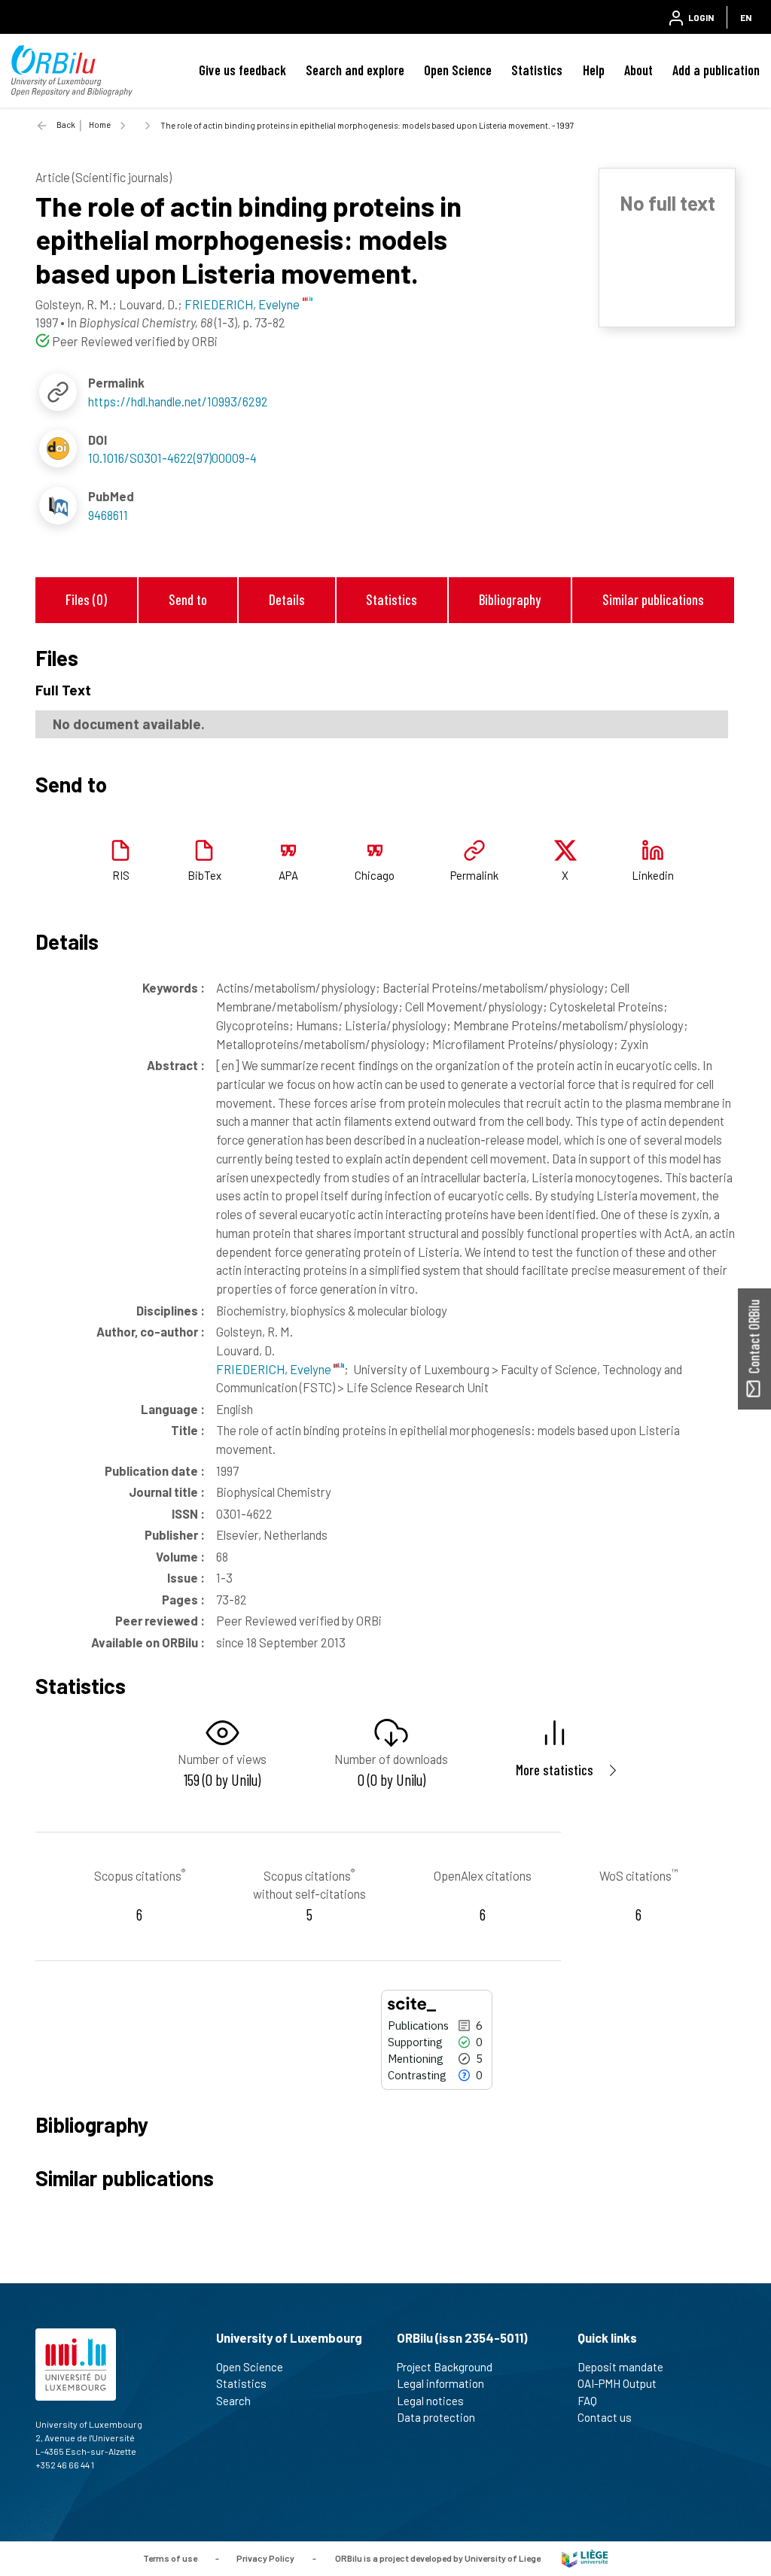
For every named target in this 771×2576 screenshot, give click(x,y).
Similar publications (653, 599)
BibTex (204, 875)
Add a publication (716, 70)
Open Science (458, 70)
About (638, 70)
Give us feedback (242, 70)
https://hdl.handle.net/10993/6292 (178, 401)
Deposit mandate (620, 2367)
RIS (121, 875)
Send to (188, 599)
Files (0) (86, 599)
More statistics (555, 1770)
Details (287, 599)
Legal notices (430, 2401)
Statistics (537, 70)
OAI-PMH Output (617, 2383)
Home (100, 125)
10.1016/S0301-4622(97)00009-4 (172, 458)
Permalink (474, 875)
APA (288, 875)
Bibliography (510, 599)
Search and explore (355, 70)
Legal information (440, 2383)
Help (594, 70)
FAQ (587, 2401)
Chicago (375, 875)
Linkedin (653, 875)
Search (233, 2401)
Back (66, 125)
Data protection (436, 2417)
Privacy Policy (265, 2557)
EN (746, 17)
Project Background (445, 2367)
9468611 (108, 515)
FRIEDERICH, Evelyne (275, 1369)
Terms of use (170, 2557)
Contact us (605, 2417)
